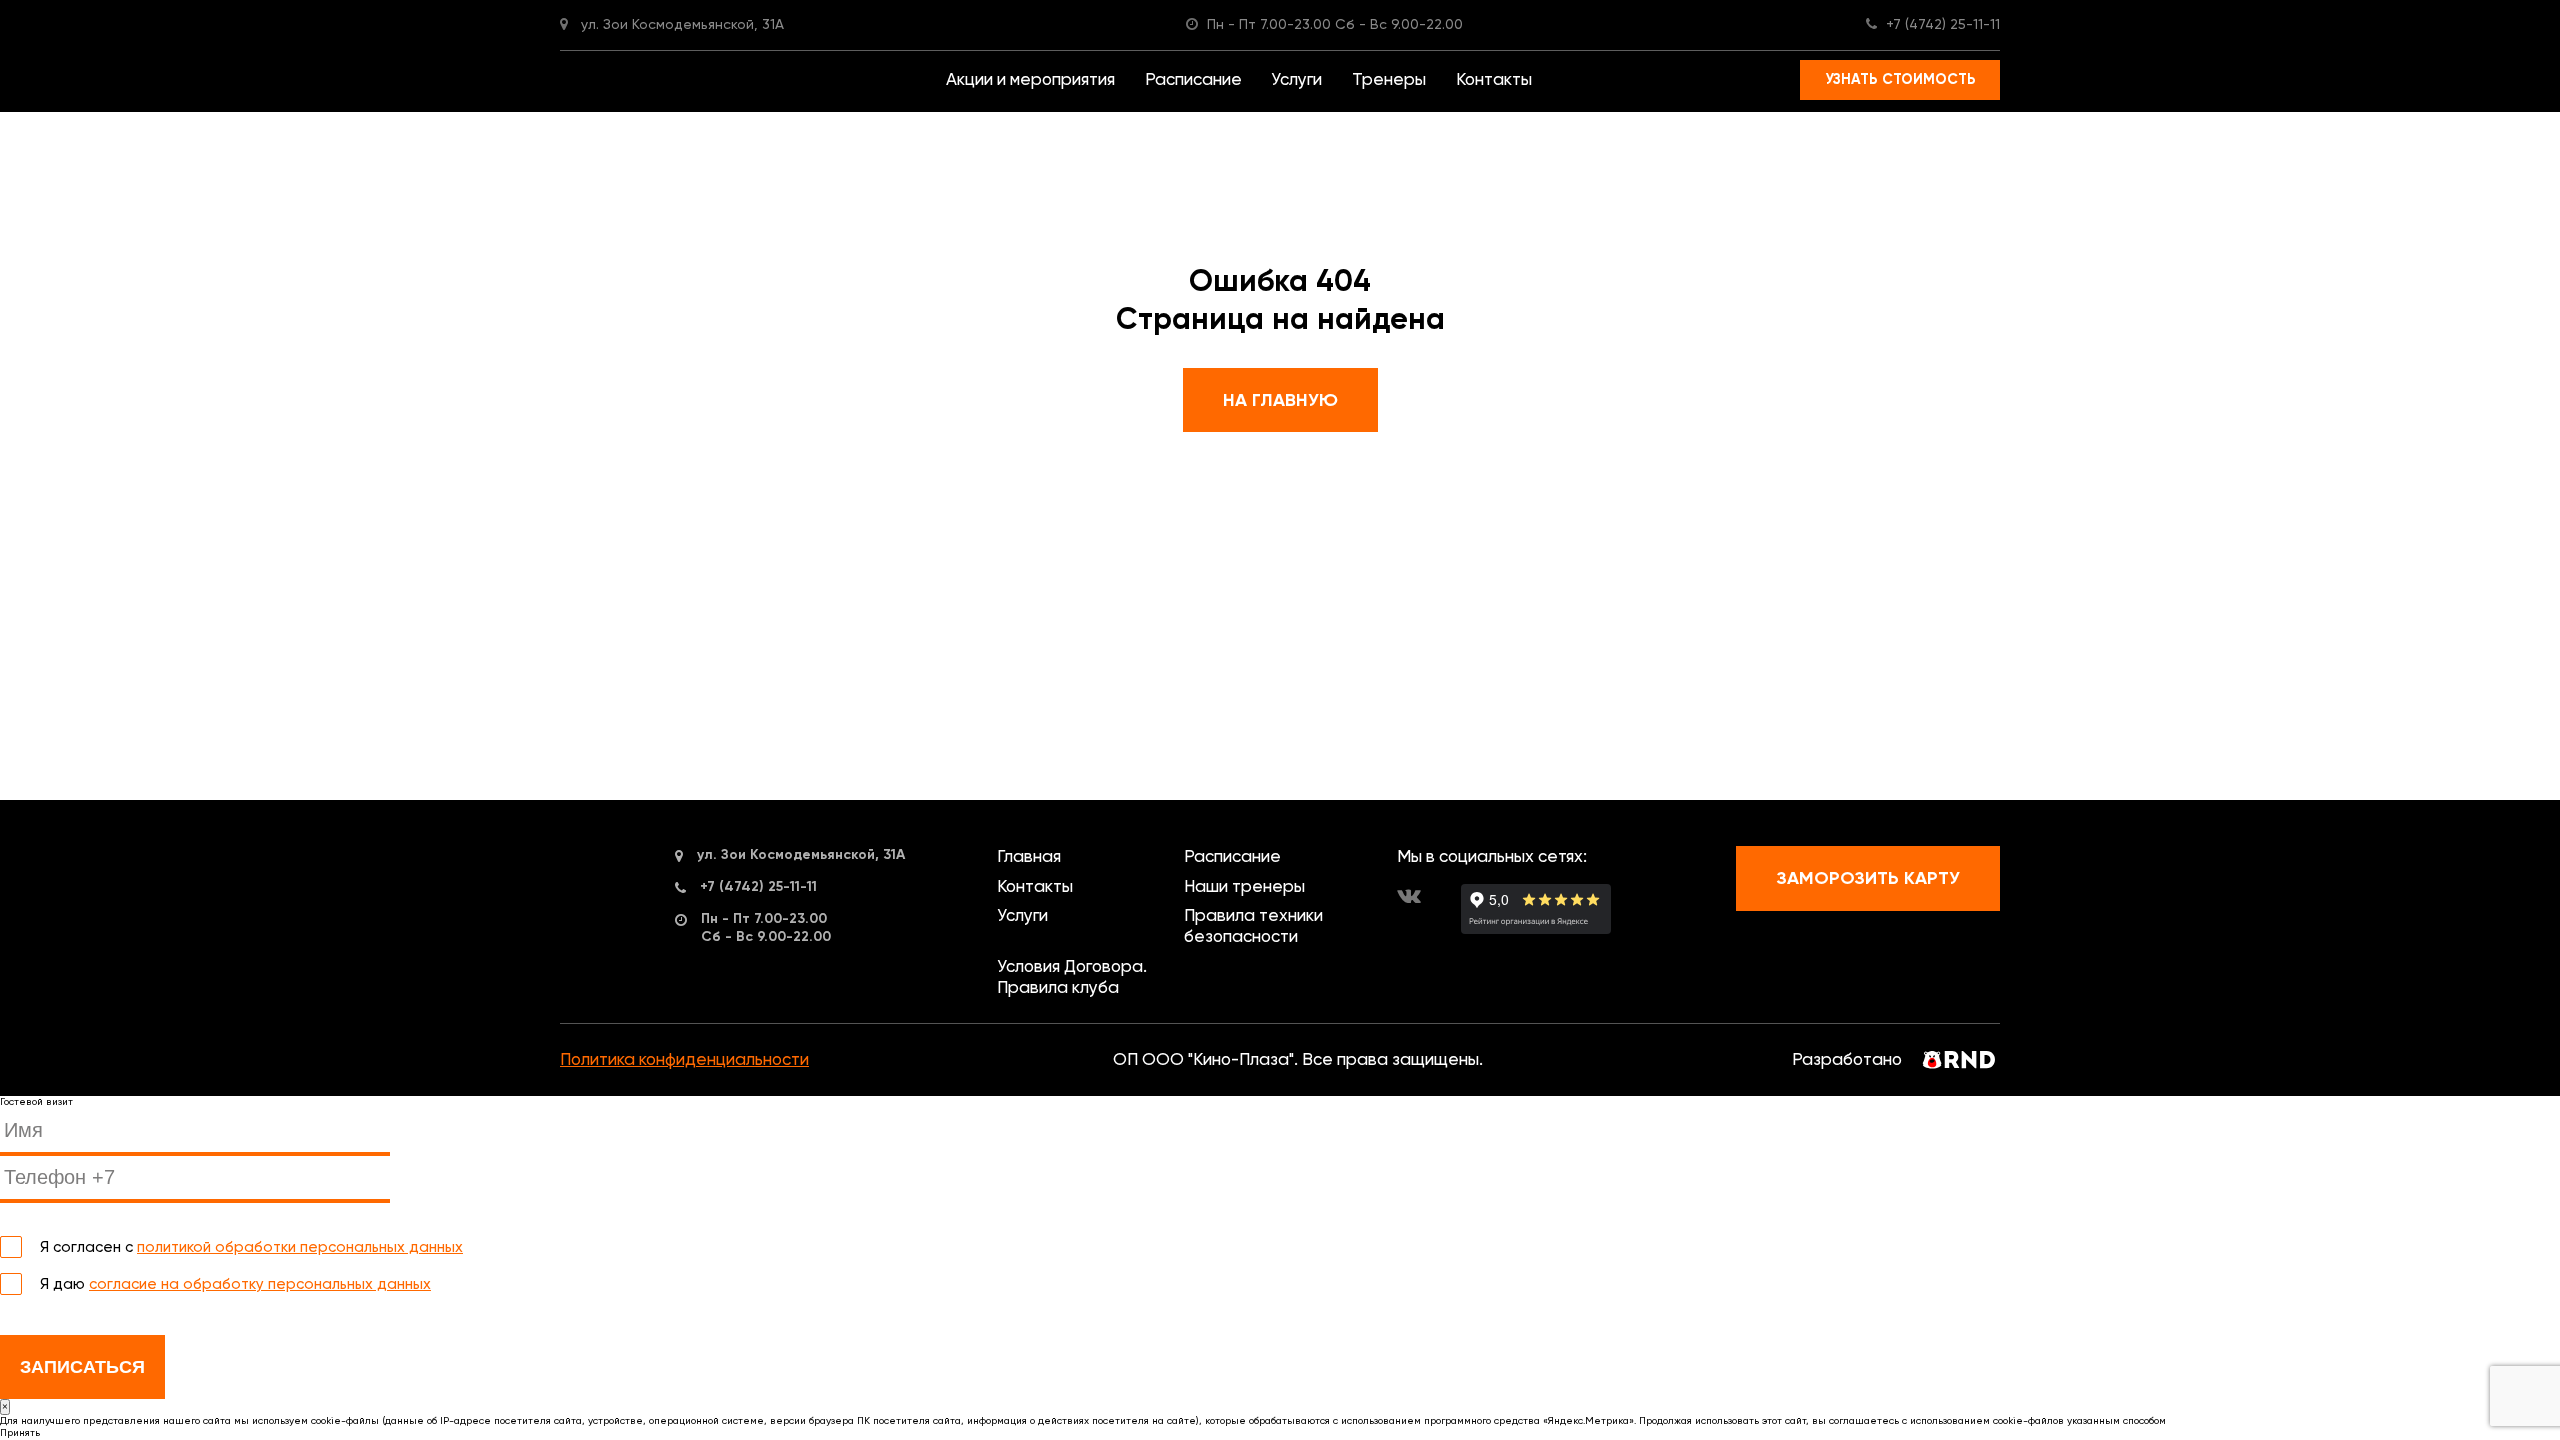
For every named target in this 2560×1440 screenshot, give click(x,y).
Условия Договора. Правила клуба (1072, 977)
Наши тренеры (1244, 886)
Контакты (1494, 79)
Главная (1029, 856)
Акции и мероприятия (1030, 79)
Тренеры (1389, 79)
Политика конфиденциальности (684, 1059)
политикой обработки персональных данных (300, 1247)
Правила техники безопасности (1253, 926)
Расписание (1193, 79)
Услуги (1296, 79)
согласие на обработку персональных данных (260, 1284)
